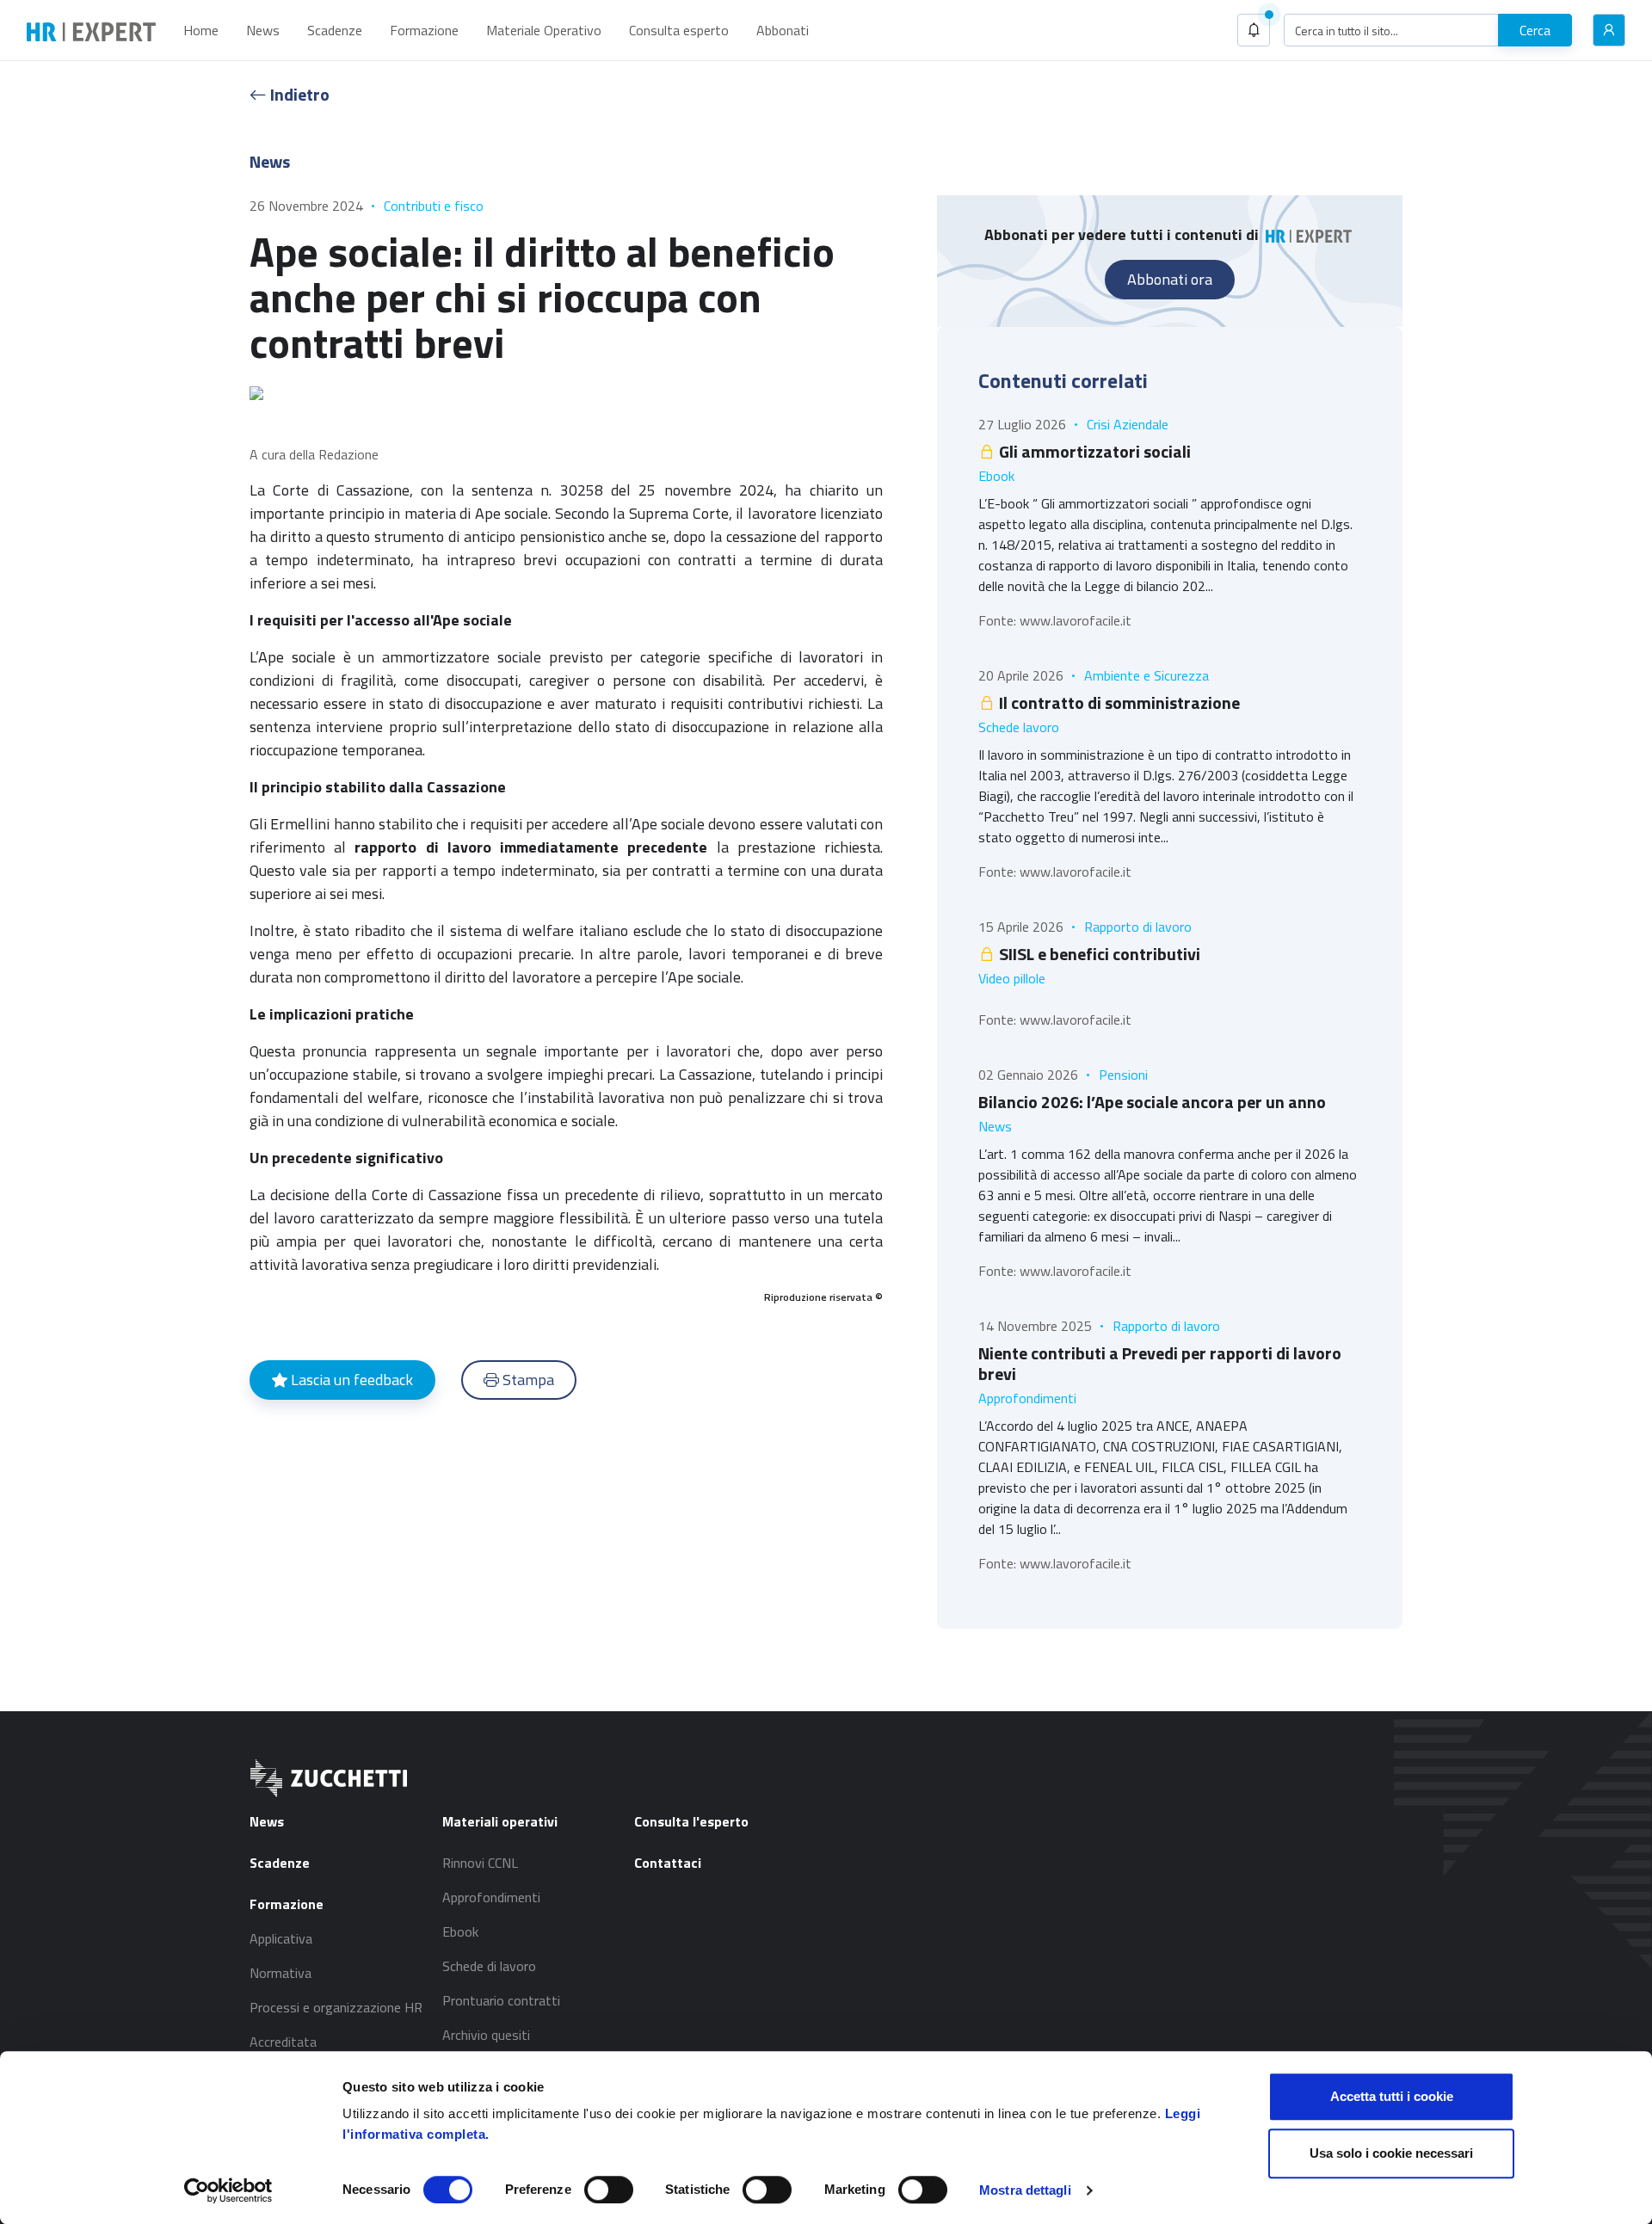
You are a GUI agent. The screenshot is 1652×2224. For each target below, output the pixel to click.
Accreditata (283, 2042)
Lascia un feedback (350, 1380)
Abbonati (783, 30)
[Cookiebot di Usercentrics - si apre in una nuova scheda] (228, 2190)
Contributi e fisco (434, 206)
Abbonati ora (1170, 279)
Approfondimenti (1027, 1398)
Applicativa (281, 1938)
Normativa (280, 1973)
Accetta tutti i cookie (1392, 2096)
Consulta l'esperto (691, 1821)
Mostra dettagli (1025, 2190)
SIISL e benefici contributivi (1098, 954)
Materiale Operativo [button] (544, 30)
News (263, 30)
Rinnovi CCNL (480, 1863)
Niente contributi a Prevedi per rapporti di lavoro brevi (1160, 1363)
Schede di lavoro (489, 1966)
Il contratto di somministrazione (1118, 702)
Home (201, 30)
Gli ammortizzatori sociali (1093, 451)
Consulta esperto (679, 30)
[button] (1254, 30)
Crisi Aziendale (1128, 424)
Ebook (996, 476)
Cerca (1535, 30)
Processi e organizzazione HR (336, 2007)
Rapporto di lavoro (1138, 927)
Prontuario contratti (501, 2000)
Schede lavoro (1019, 727)
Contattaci (668, 1863)
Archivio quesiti (486, 2035)
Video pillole (1012, 978)
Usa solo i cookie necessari (1391, 2153)
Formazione (424, 30)
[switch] (609, 2190)
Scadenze (335, 30)
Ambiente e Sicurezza (1147, 675)
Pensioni (1123, 1075)
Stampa (527, 1380)
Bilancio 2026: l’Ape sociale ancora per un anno (1152, 1102)
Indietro (298, 94)
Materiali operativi (500, 1821)
